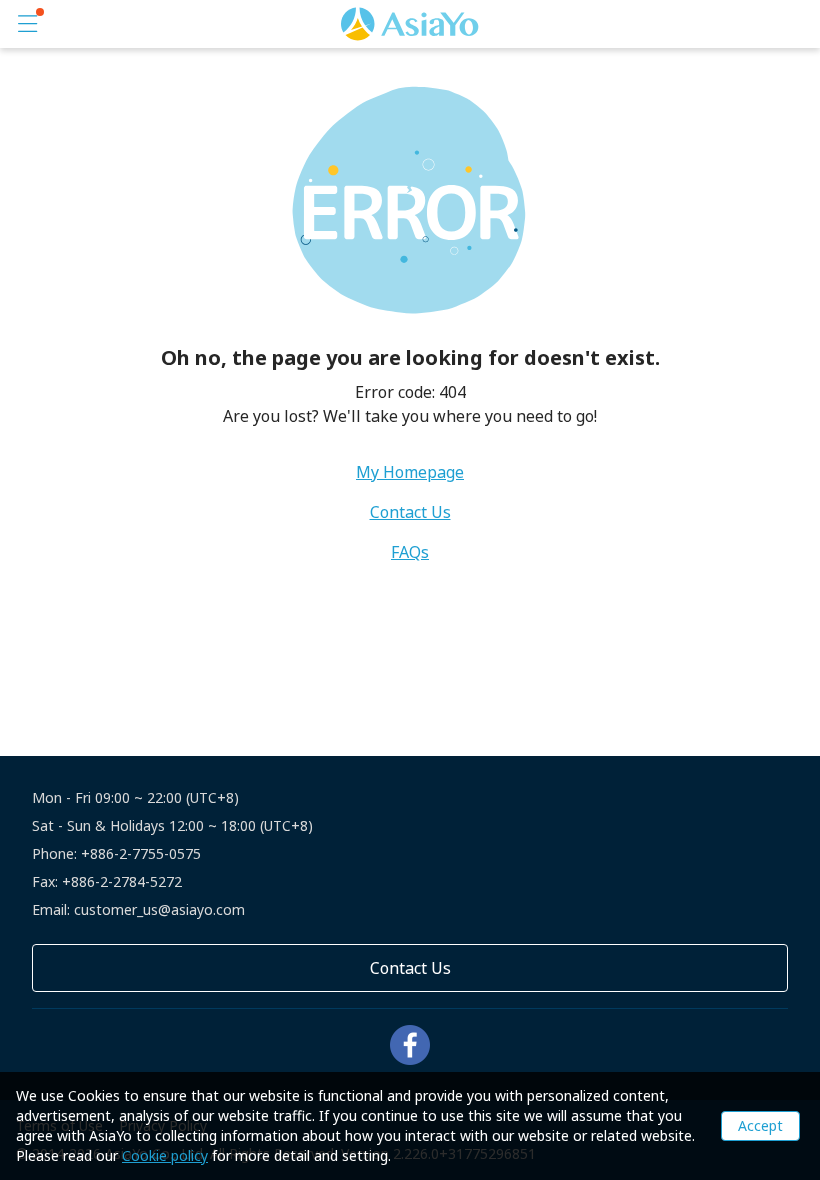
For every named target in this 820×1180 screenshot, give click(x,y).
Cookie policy (165, 1155)
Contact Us (410, 512)
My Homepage (410, 472)
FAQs (410, 552)
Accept (760, 1125)
